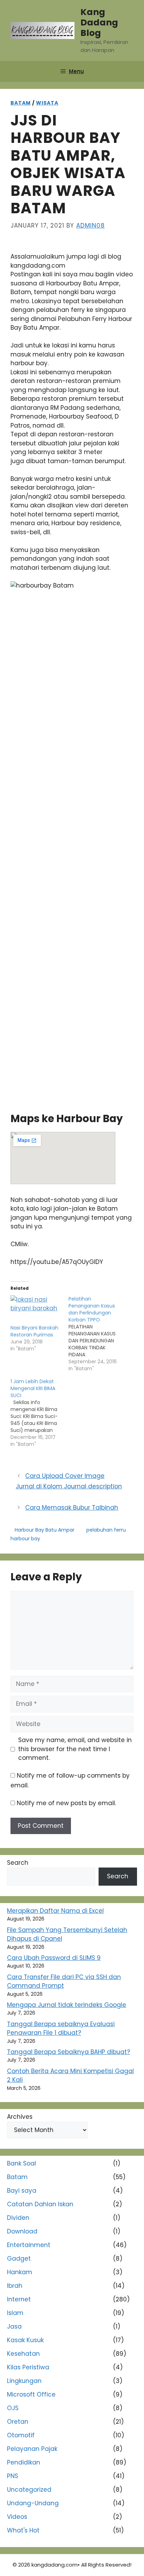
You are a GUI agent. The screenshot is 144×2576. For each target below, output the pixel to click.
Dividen (18, 2218)
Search (18, 1863)
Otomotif (21, 2435)
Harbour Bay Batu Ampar (45, 1530)
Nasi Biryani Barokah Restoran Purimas (34, 1331)
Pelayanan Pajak (32, 2449)
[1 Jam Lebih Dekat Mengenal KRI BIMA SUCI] (39, 1413)
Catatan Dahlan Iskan (40, 2204)
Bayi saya (22, 2191)
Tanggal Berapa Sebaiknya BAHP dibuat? (69, 2052)
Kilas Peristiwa (28, 2367)
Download (22, 2231)
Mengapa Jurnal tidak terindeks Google (67, 2005)
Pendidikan (24, 2462)
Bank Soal (21, 2163)
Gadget (19, 2259)
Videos (17, 2517)
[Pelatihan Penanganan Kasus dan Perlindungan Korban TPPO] (98, 1334)
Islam (15, 2313)
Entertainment (29, 2245)
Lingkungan (24, 2381)
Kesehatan (23, 2354)
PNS (13, 2476)
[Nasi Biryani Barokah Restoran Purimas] (36, 1310)
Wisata (47, 103)
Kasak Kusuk (25, 2340)
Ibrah (15, 2286)
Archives (20, 2117)
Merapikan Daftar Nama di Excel (55, 1911)
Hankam (20, 2272)
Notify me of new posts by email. (66, 1803)
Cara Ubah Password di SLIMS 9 (54, 1958)
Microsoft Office (31, 2394)
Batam (21, 103)
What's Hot (23, 2530)
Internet (19, 2299)
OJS (13, 2408)
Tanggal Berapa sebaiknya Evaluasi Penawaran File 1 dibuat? (61, 2029)
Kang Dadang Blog (99, 22)
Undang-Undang (33, 2503)
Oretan (18, 2422)
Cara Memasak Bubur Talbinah (72, 1508)
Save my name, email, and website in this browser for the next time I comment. (75, 1749)
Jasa (14, 2326)
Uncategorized (29, 2490)
